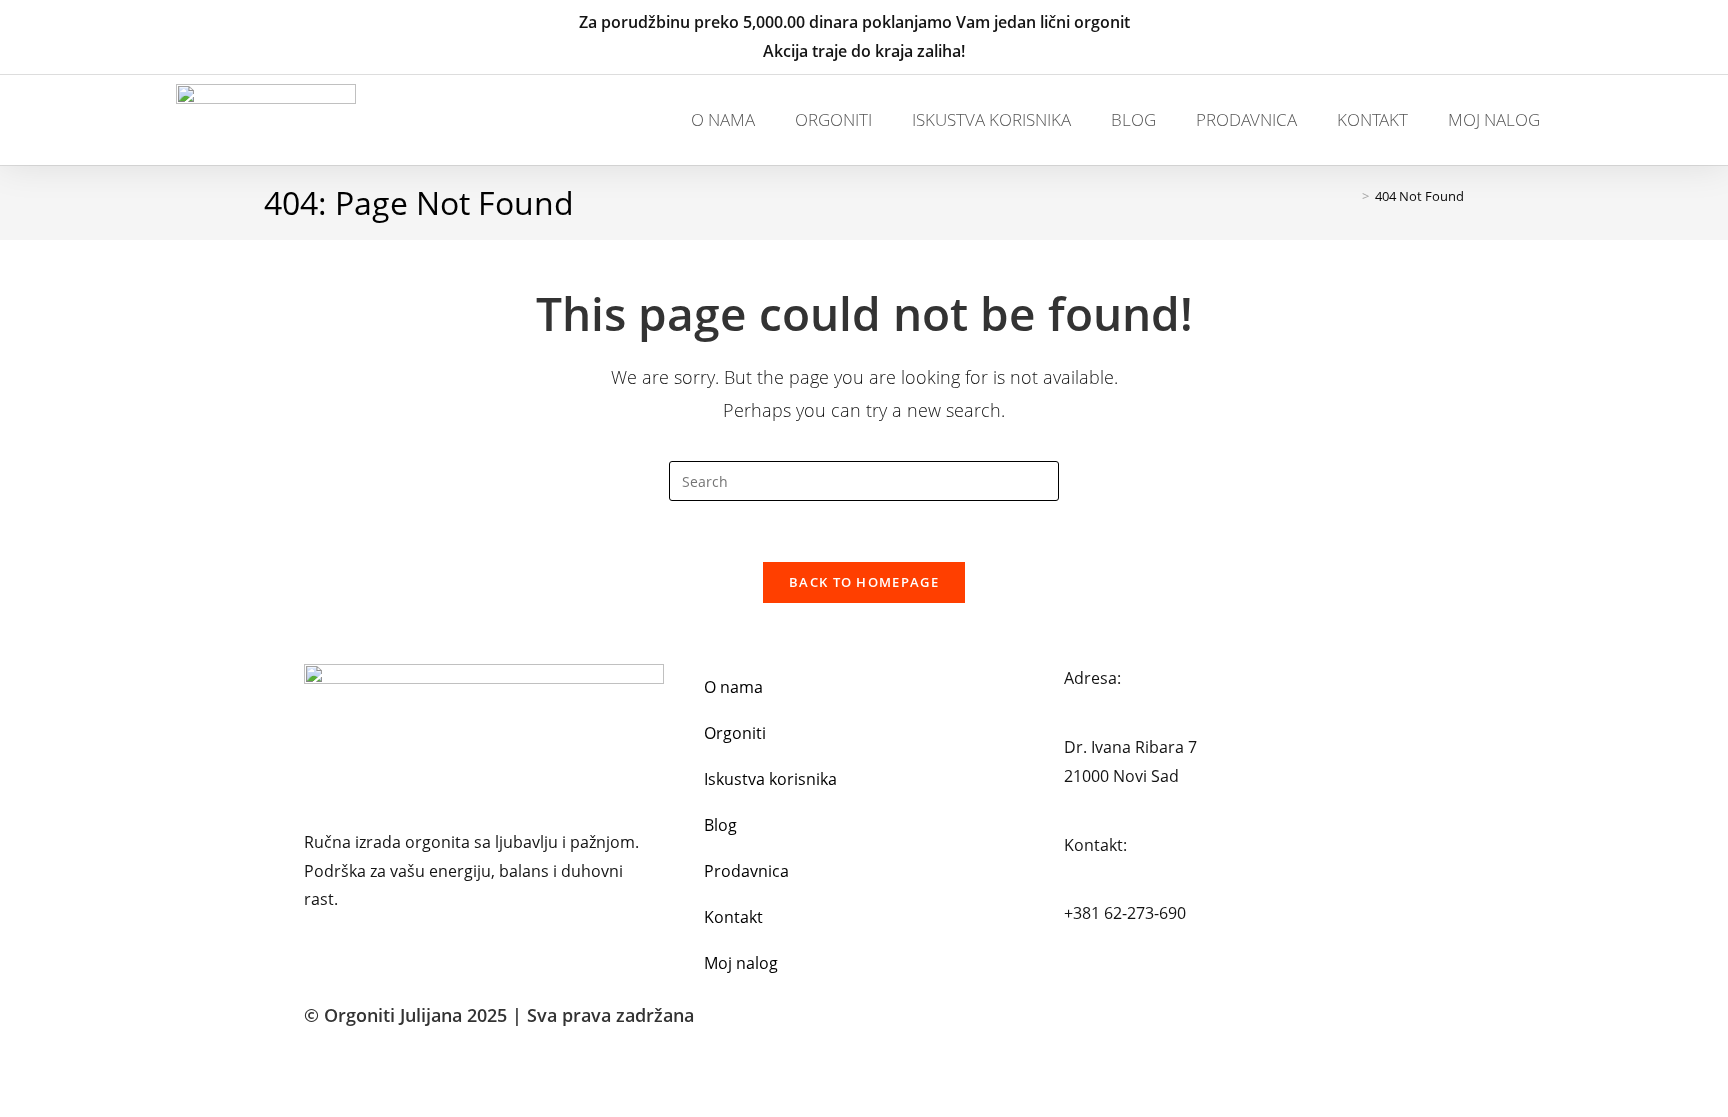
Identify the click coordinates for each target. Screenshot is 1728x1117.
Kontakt (1372, 119)
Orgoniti (833, 119)
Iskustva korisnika (991, 119)
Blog (1133, 119)
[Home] (1351, 196)
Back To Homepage (864, 582)
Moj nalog (1494, 119)
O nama (723, 119)
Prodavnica (1246, 119)
